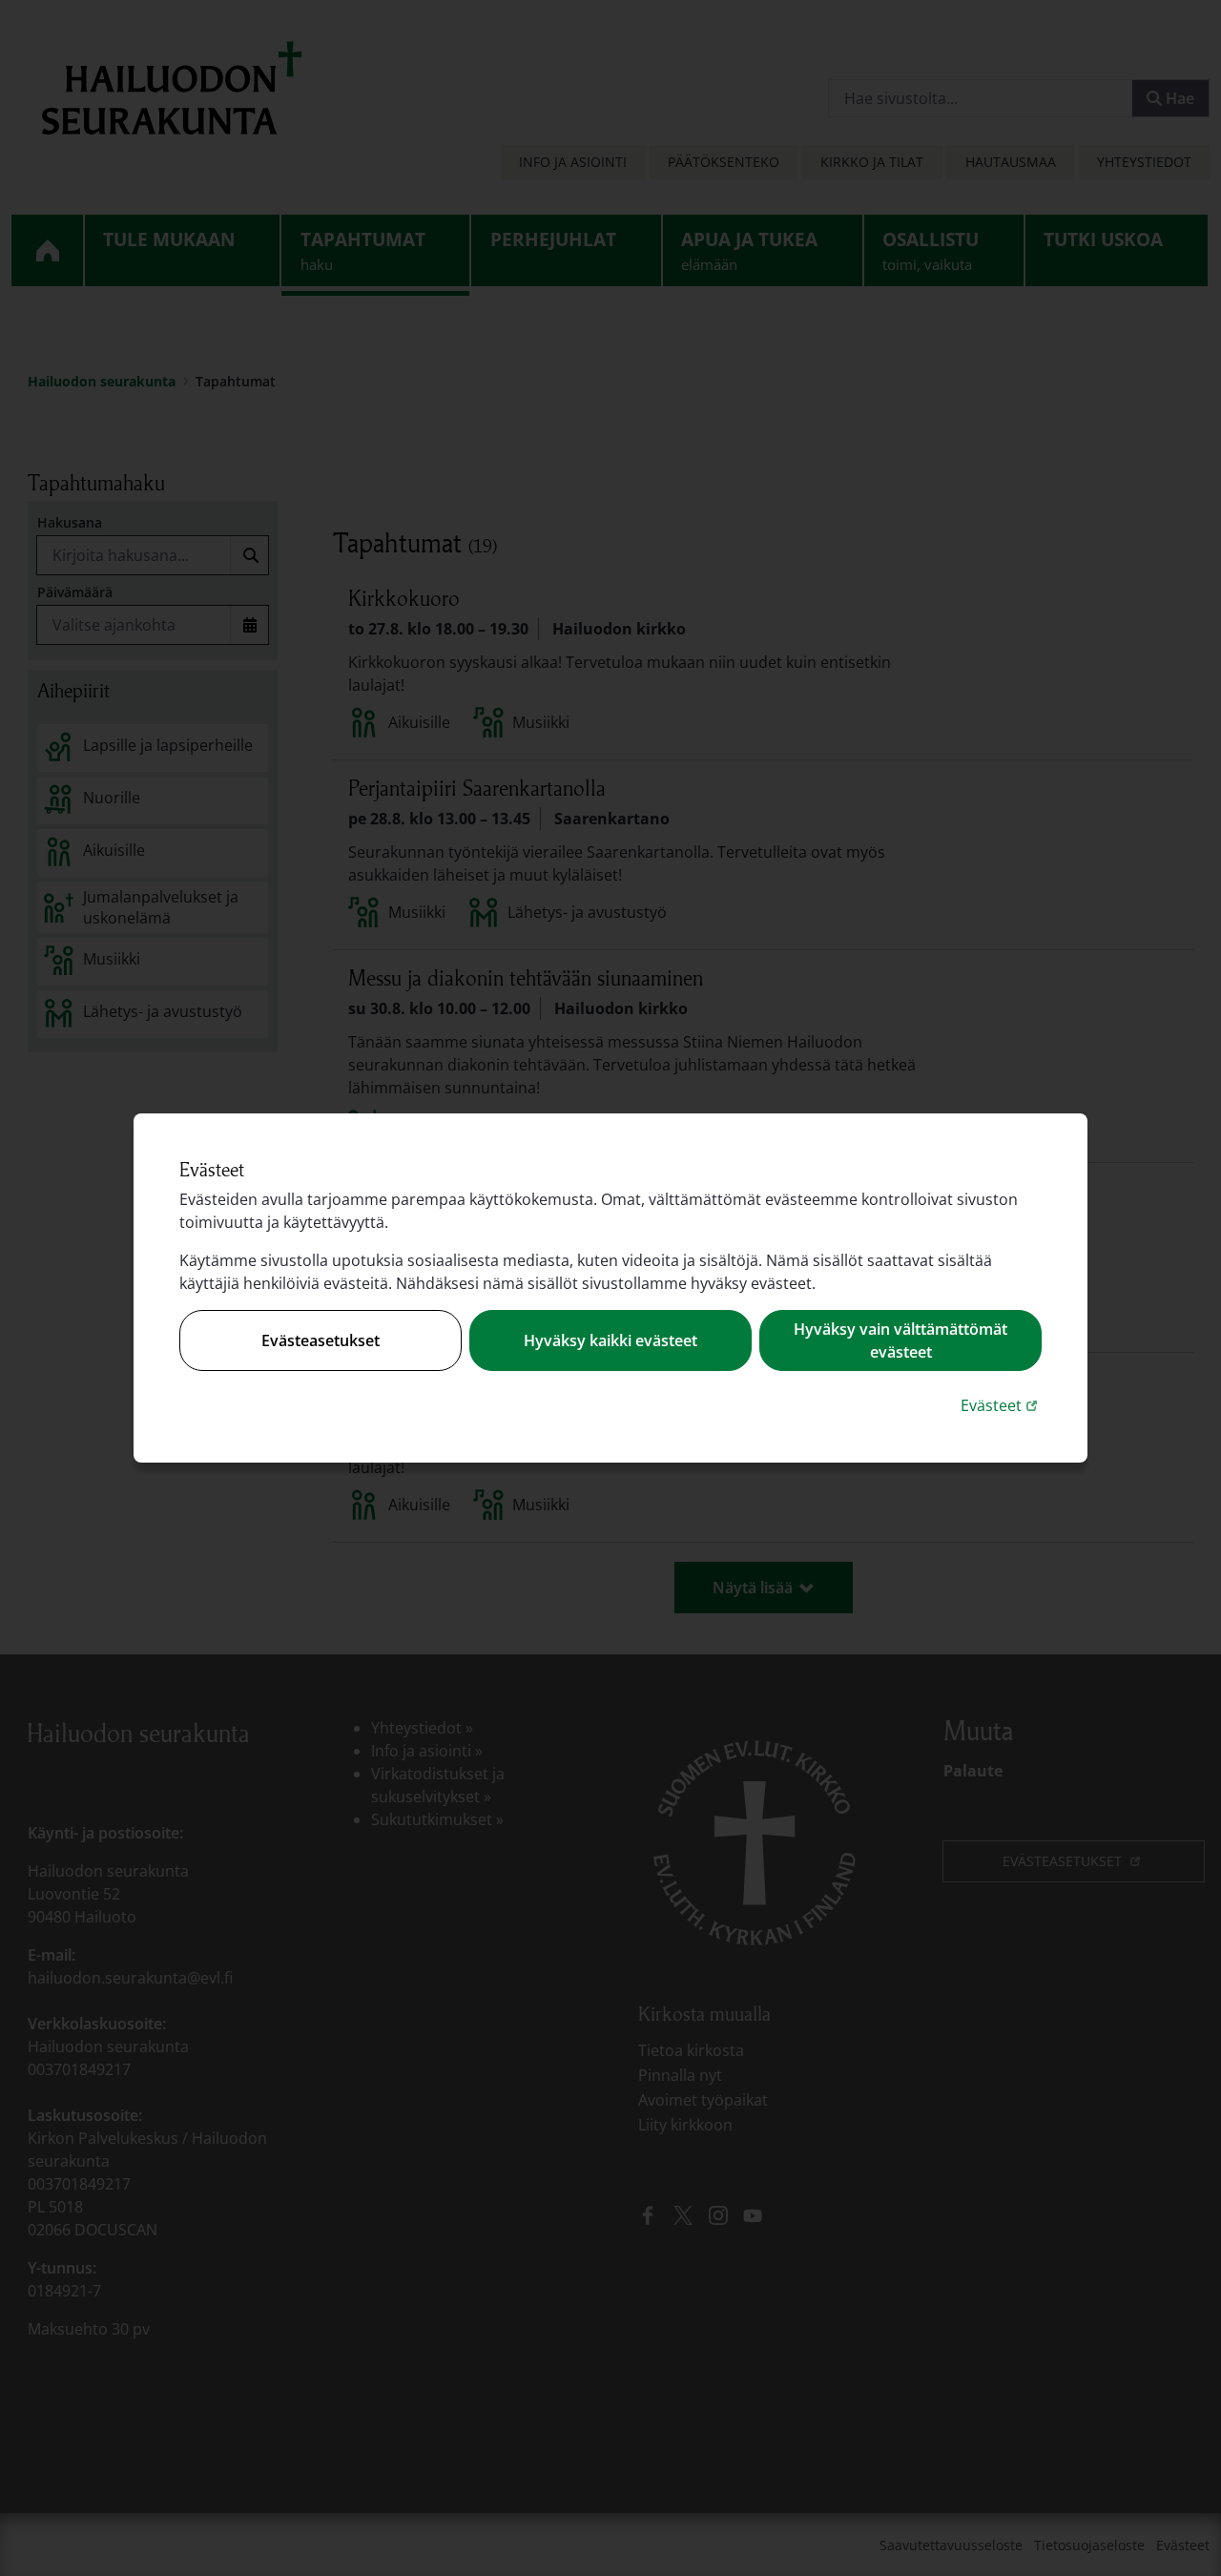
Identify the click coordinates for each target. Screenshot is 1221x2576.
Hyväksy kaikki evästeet (610, 1340)
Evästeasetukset (321, 1340)
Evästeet (1001, 1405)
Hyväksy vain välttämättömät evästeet (900, 1340)
